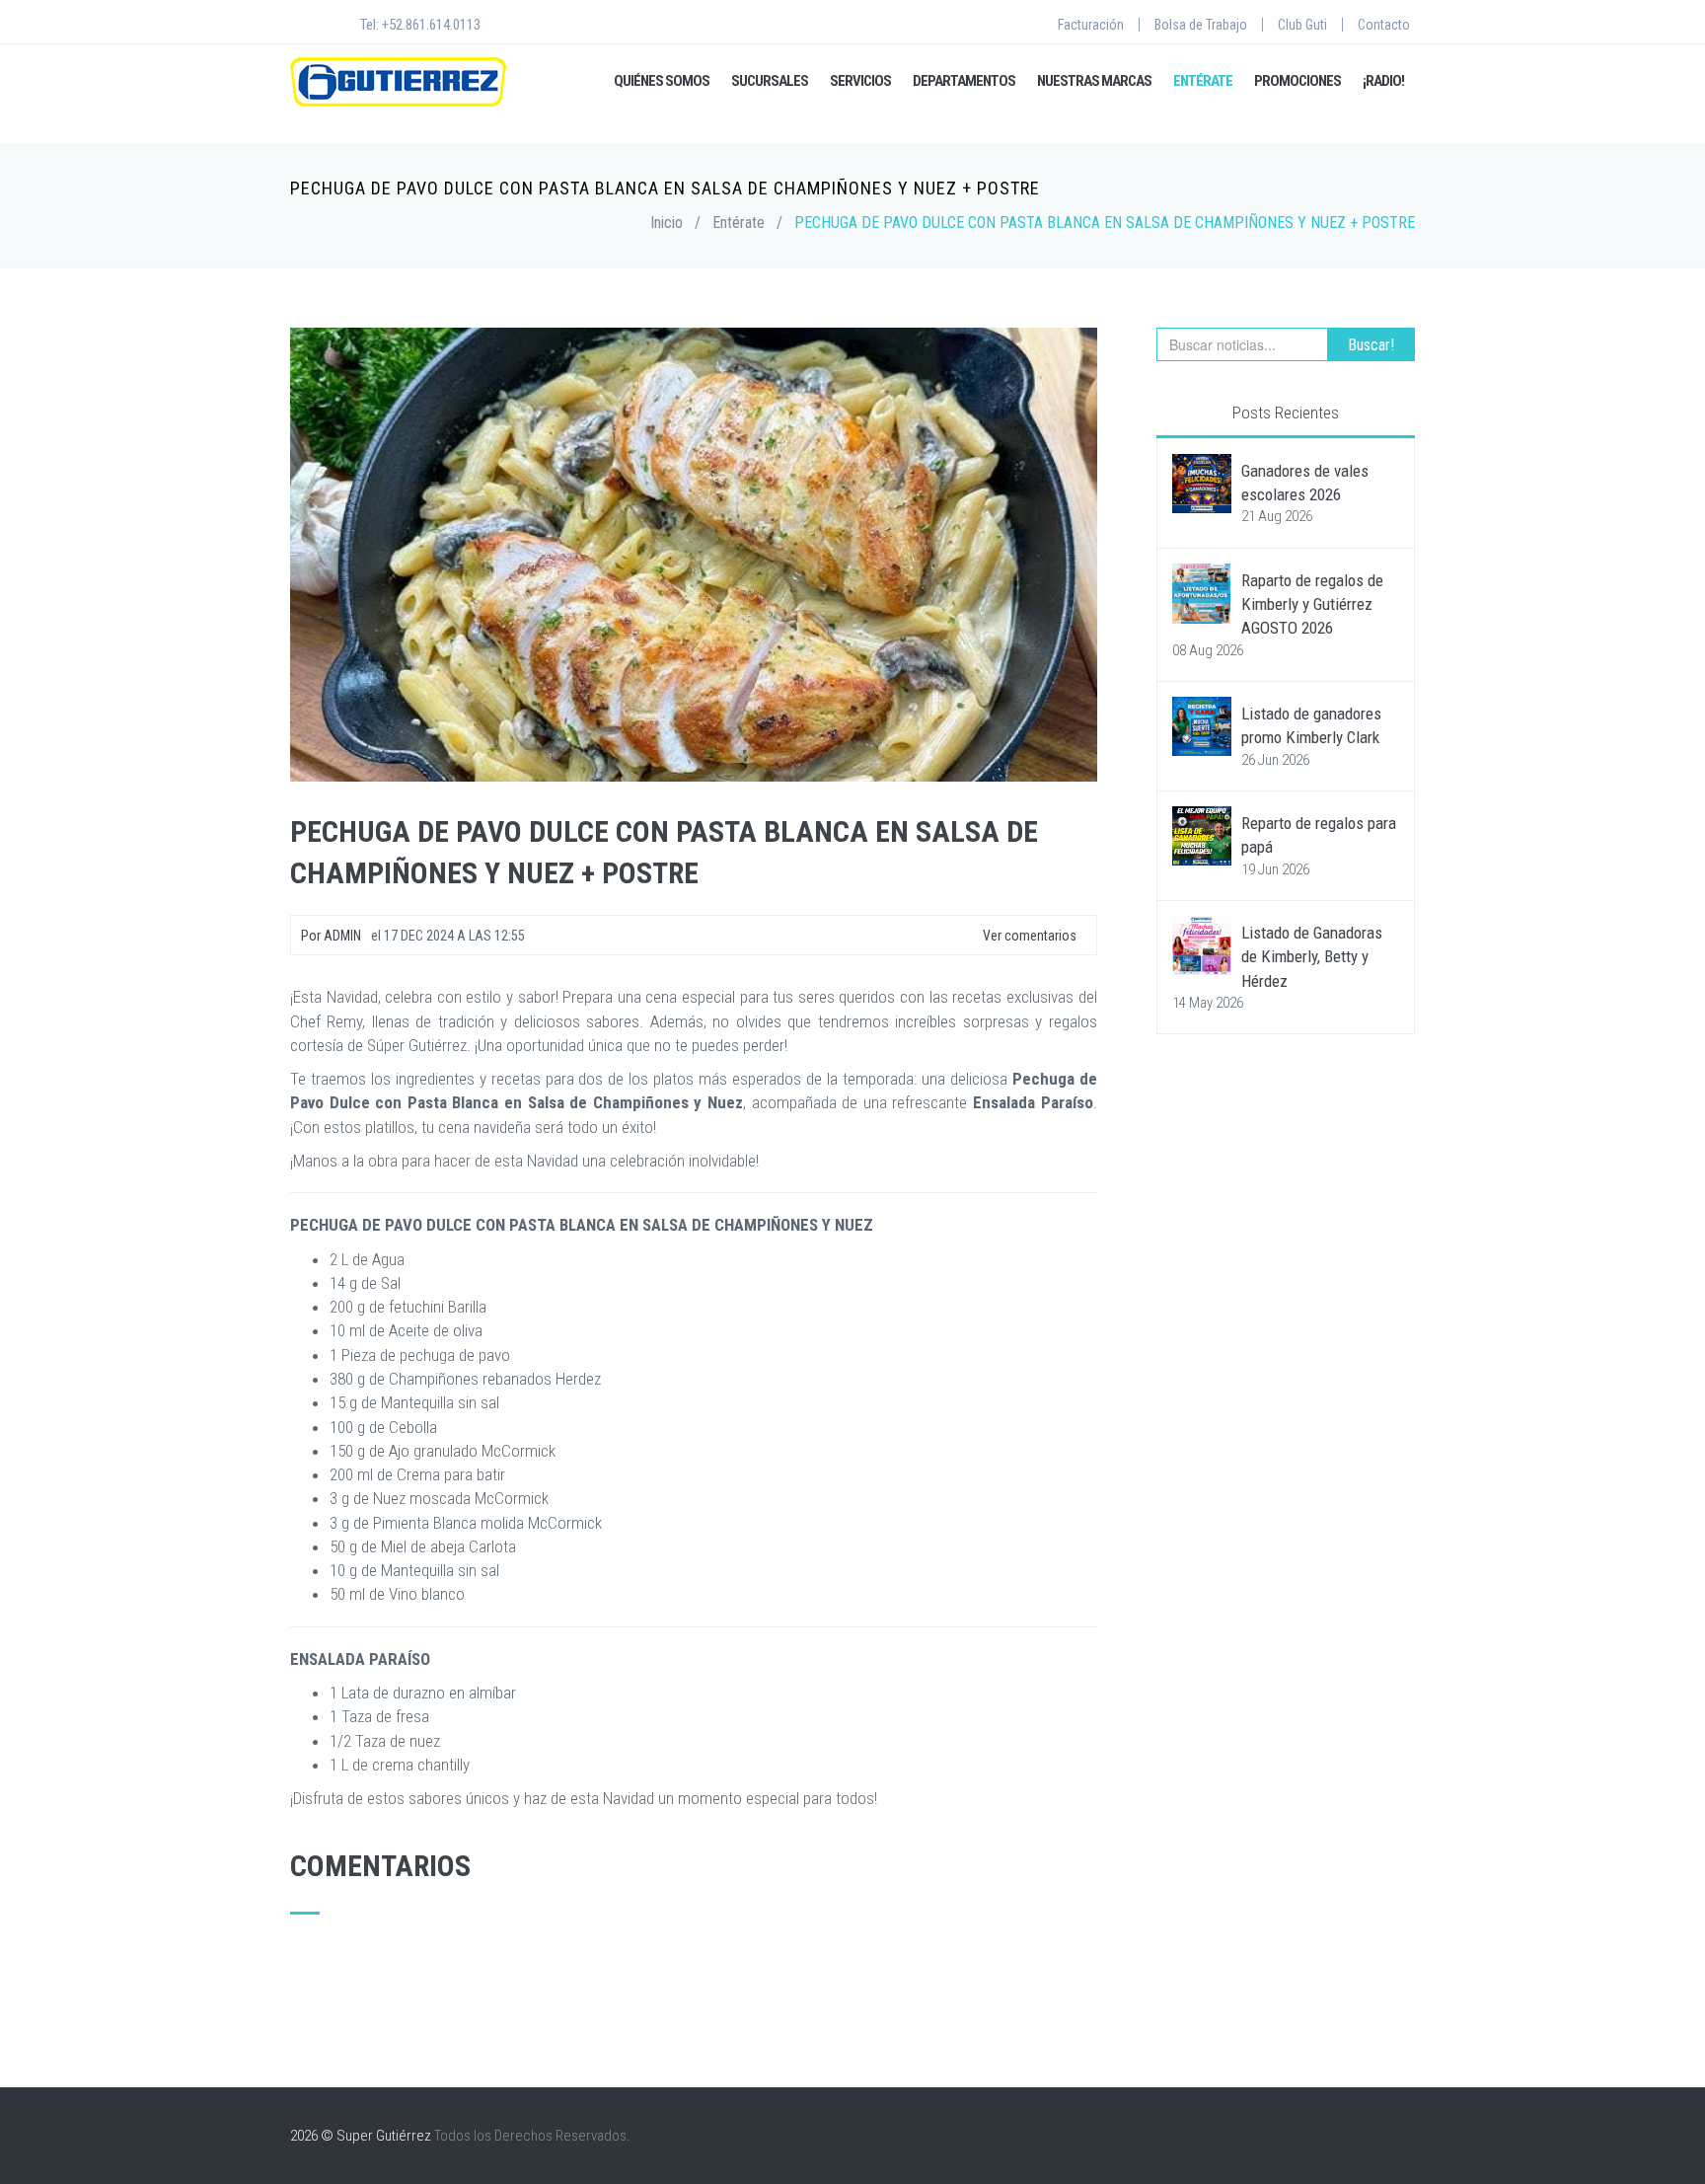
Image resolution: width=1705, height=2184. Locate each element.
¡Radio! (1383, 81)
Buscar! (1371, 345)
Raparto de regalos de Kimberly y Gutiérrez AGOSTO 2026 (1312, 604)
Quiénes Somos (662, 81)
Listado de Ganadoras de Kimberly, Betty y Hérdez (1312, 957)
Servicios (860, 81)
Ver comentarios (1028, 936)
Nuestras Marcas (1094, 81)
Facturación (1091, 25)
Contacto (1384, 25)
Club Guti (1302, 25)
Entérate (1203, 81)
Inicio (667, 223)
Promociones (1297, 81)
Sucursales (770, 81)
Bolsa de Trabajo (1201, 25)
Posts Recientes (1286, 413)
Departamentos (964, 81)
